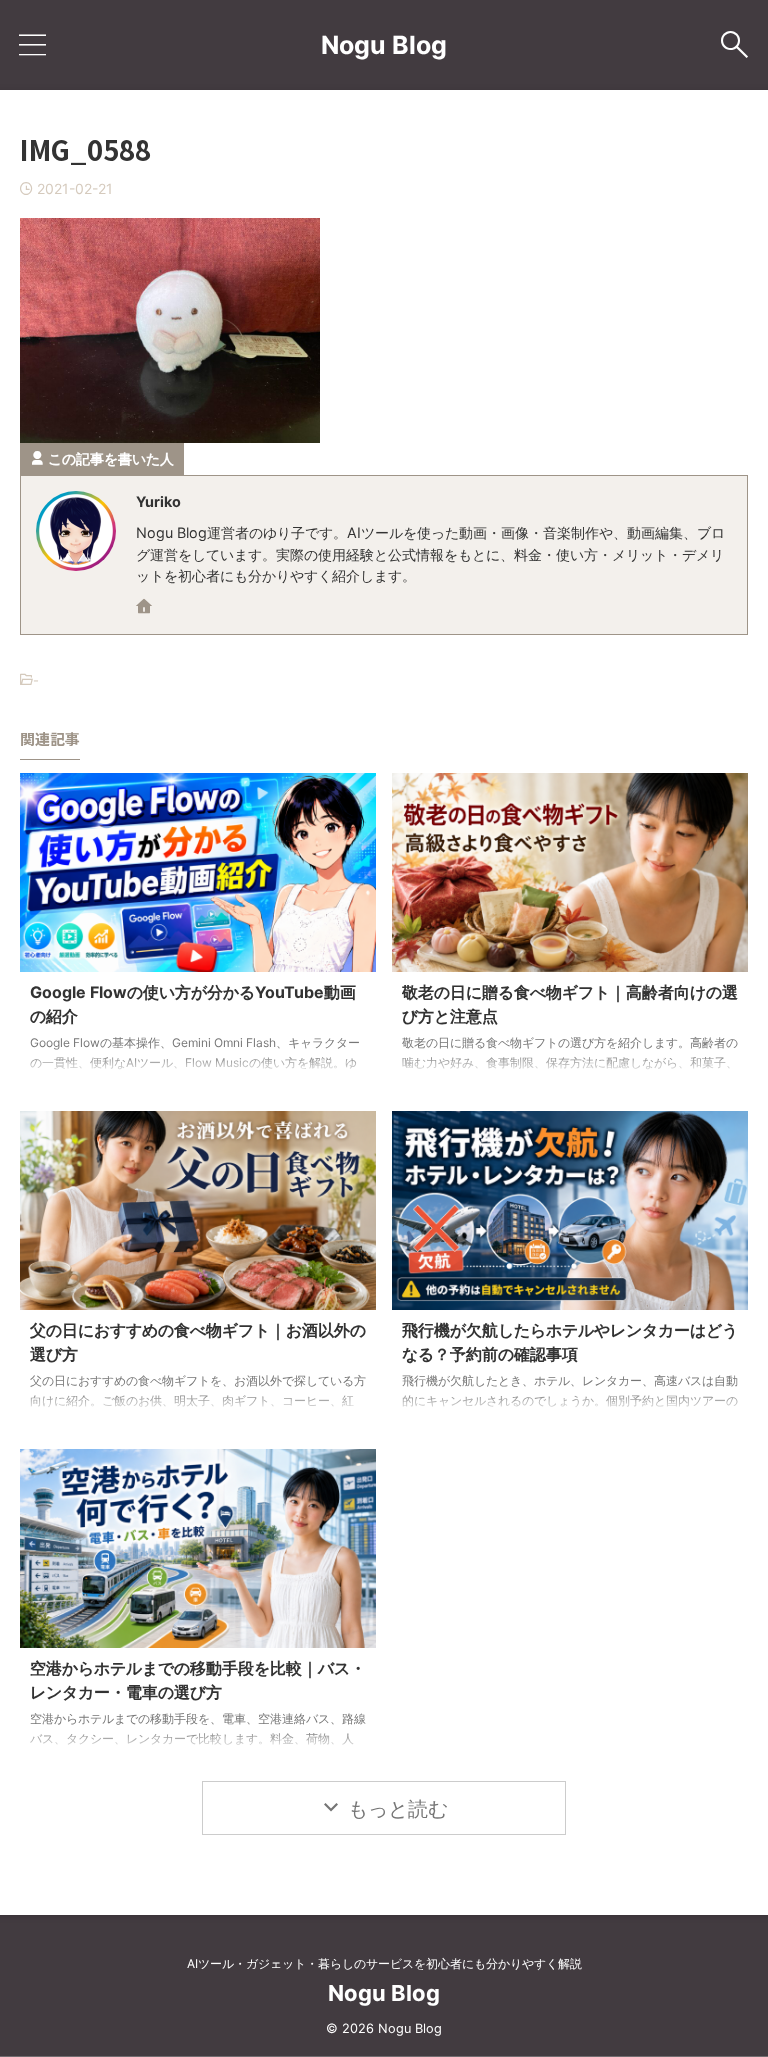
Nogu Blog (384, 45)
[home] (146, 608)
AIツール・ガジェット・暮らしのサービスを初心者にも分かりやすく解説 (384, 1963)
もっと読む (398, 1809)
